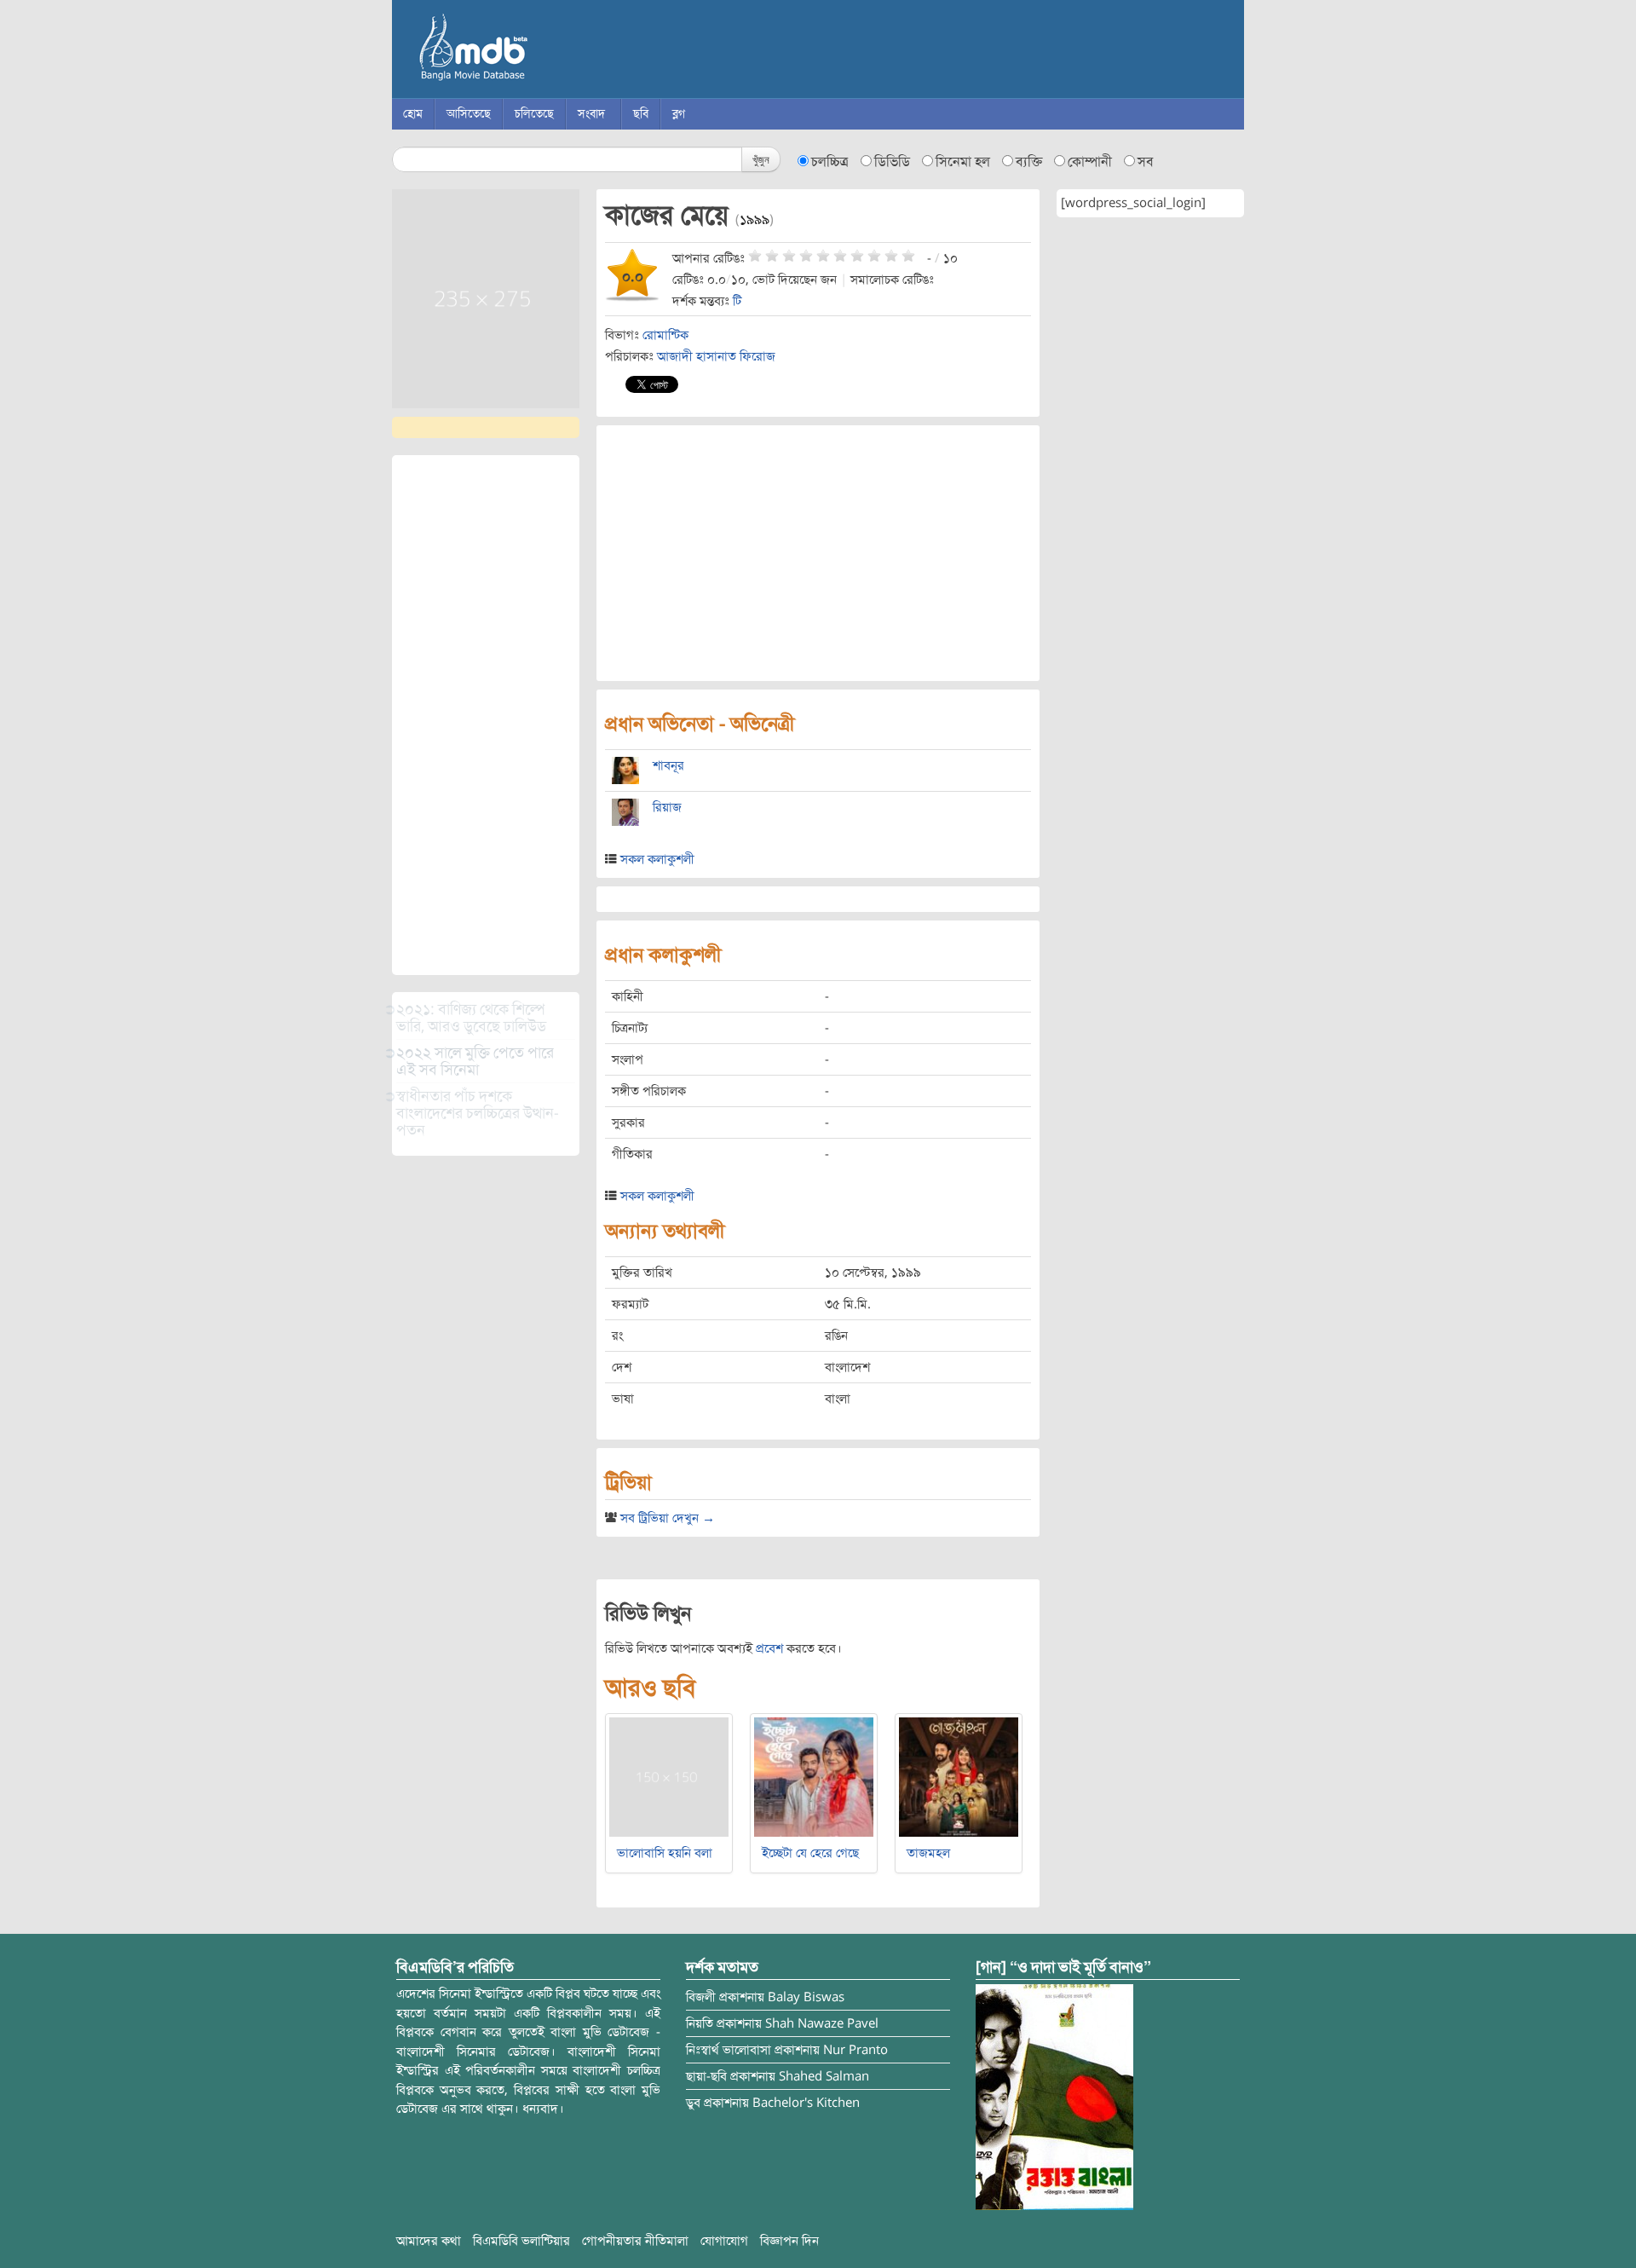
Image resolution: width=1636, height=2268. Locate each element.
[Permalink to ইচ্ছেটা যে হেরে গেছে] (814, 1776)
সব (1146, 162)
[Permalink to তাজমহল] (959, 1776)
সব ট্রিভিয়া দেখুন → (668, 1518)
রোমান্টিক (665, 335)
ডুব (693, 2103)
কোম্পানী (1090, 162)
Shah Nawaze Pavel (822, 2023)
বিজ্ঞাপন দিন (789, 2241)
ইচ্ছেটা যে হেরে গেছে (810, 1853)
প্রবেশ (769, 1648)
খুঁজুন (761, 159)
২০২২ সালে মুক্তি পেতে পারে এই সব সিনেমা (475, 1061)
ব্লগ (679, 114)
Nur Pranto (855, 2050)
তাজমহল (928, 1853)
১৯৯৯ (755, 220)
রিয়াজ (667, 807)
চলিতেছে (534, 114)
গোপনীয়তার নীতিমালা (635, 2241)
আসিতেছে (469, 114)
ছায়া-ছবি (706, 2076)
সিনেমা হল (963, 162)
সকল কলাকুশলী (657, 859)
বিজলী (701, 1997)
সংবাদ (591, 114)
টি (737, 301)
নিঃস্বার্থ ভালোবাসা (729, 2050)
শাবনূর (668, 765)
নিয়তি (700, 2023)
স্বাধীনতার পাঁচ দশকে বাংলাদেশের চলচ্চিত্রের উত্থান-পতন (478, 1113)
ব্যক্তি (1029, 162)
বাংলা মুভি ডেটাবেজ (545, 51)
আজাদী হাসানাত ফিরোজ (716, 356)
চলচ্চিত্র (830, 162)
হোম (413, 114)
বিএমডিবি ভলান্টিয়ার (521, 2241)
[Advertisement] (486, 715)
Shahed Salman (824, 2076)
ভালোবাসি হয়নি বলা (665, 1853)
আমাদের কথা (429, 2241)
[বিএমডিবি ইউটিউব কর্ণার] (1054, 2097)
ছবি (641, 114)
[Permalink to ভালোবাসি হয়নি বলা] (669, 1776)
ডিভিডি (892, 162)
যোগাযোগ (724, 2241)
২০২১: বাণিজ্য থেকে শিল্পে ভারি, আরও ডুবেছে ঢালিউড (471, 1018)
